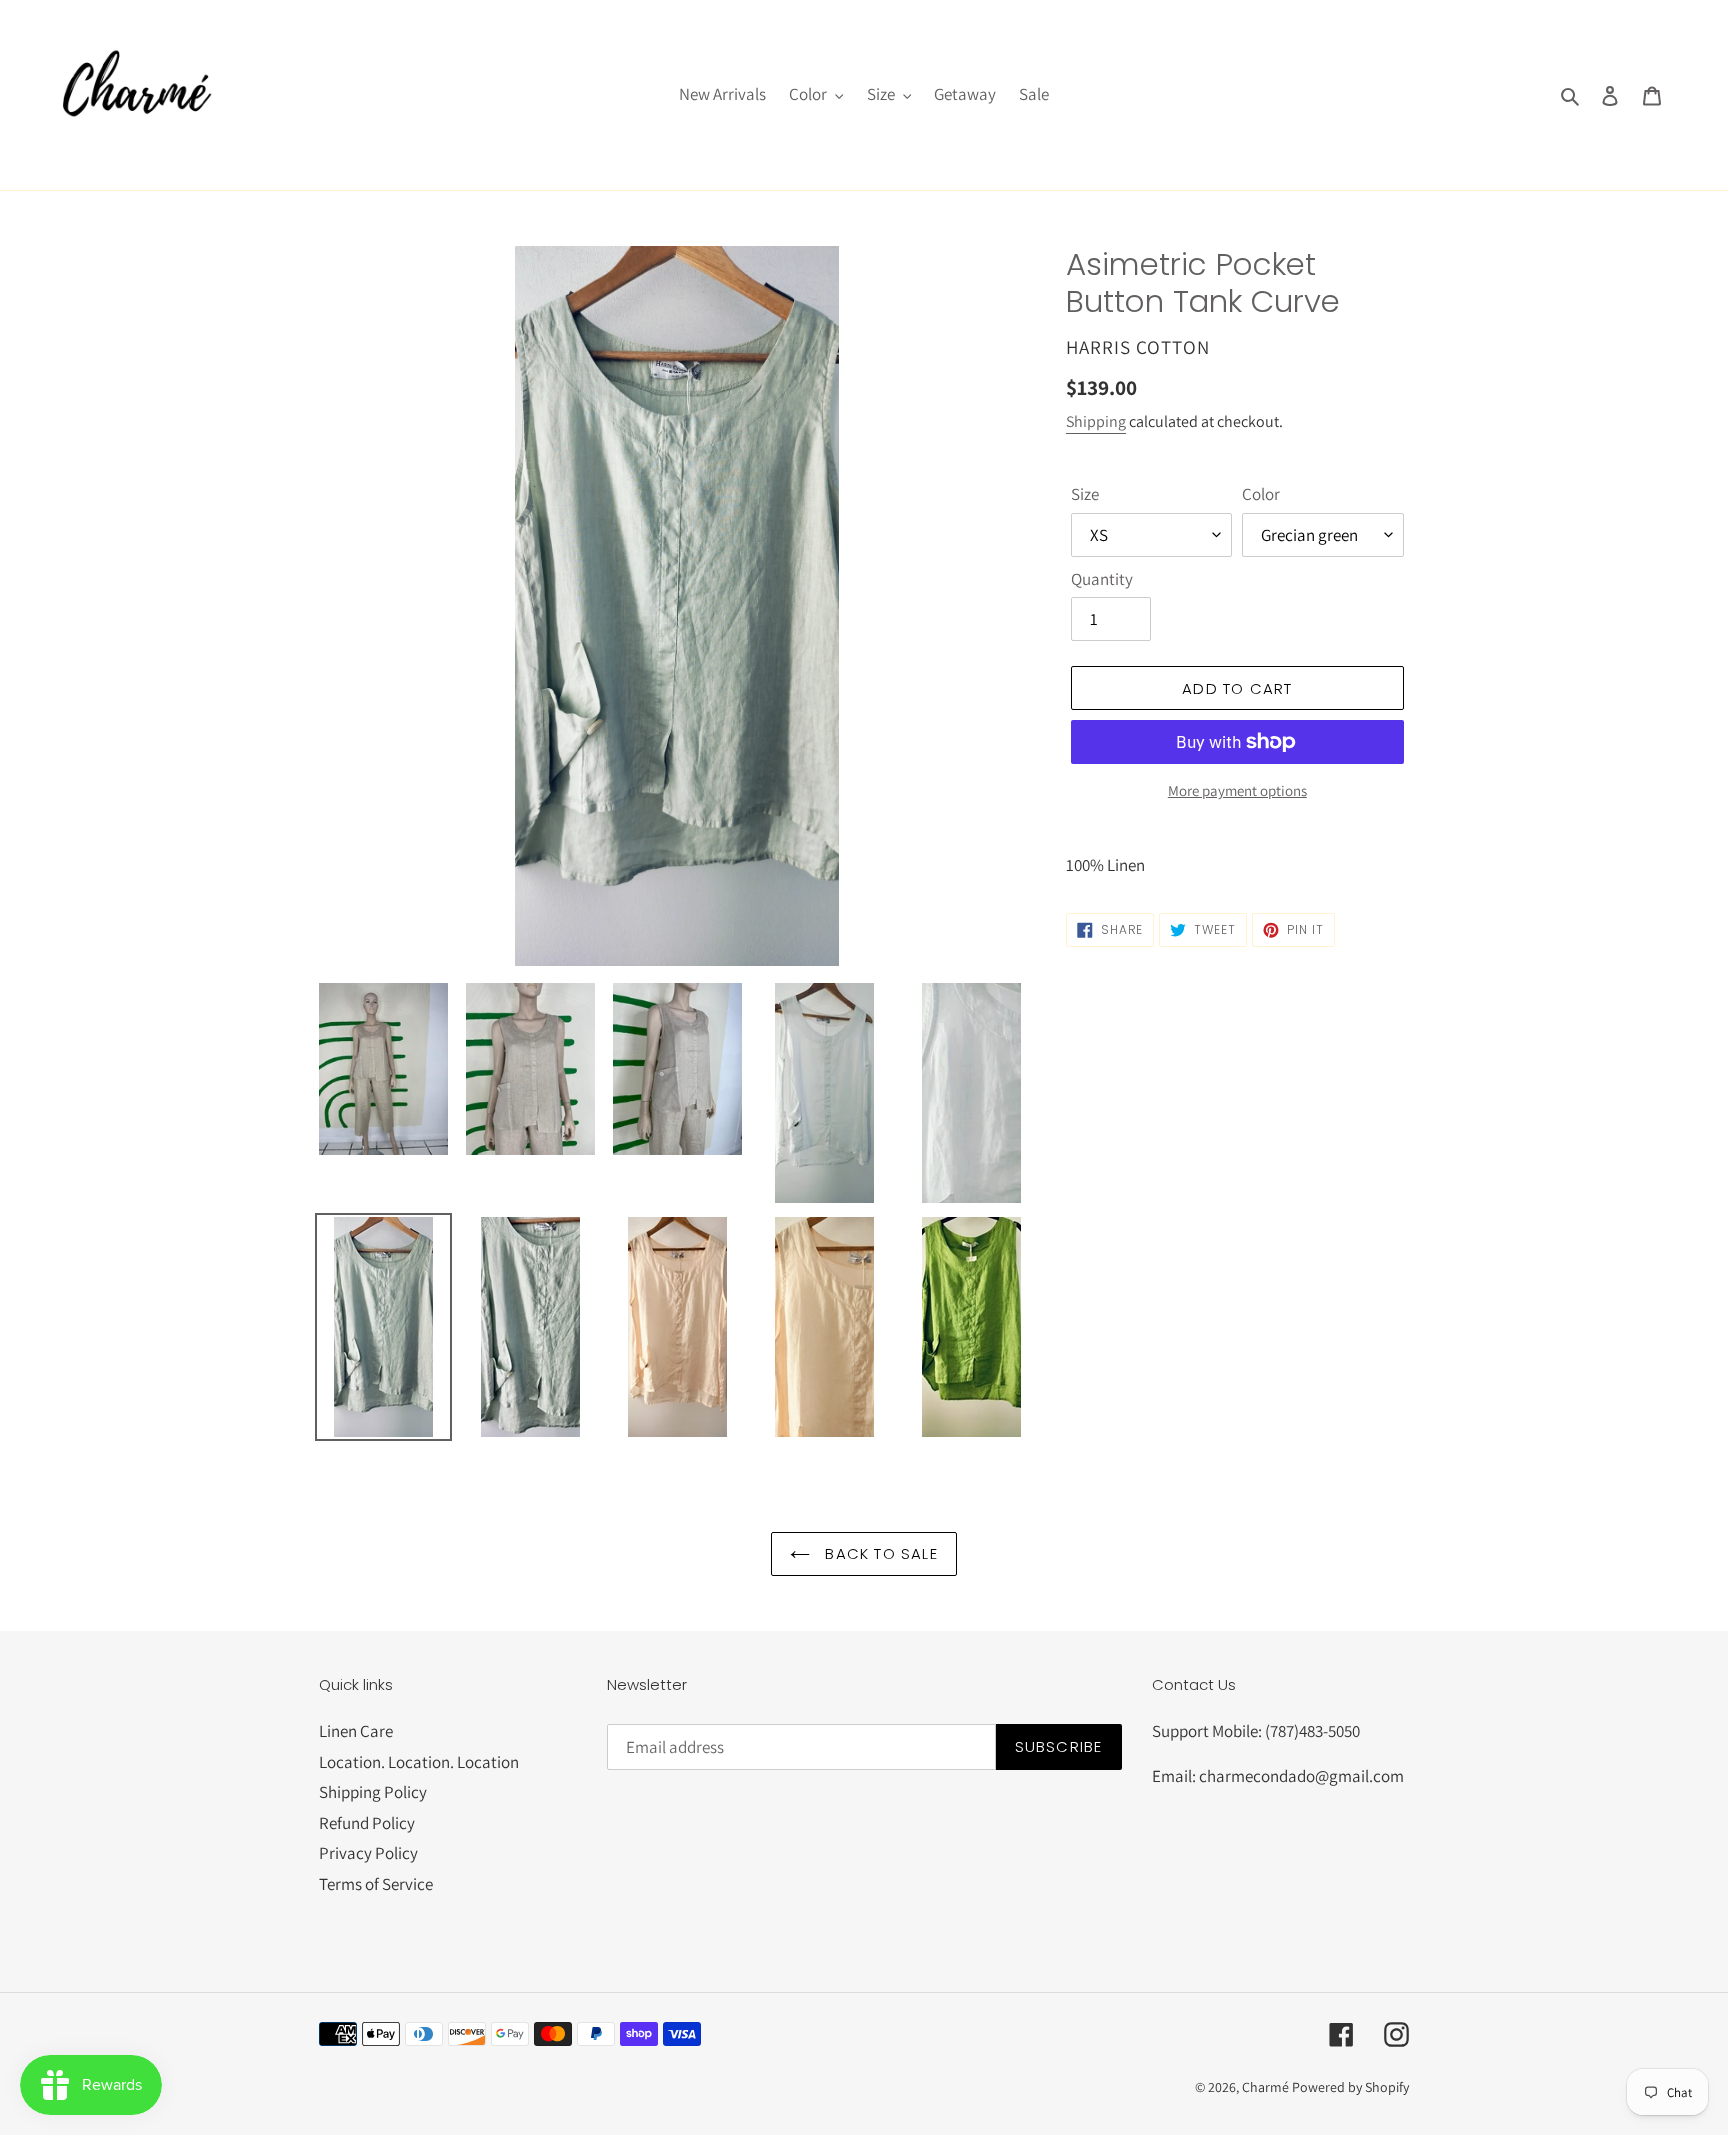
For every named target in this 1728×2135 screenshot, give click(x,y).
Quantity (1102, 579)
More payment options (1237, 790)
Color (1261, 494)
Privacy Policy (368, 1853)
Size (1085, 494)
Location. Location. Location (419, 1762)
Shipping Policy (373, 1792)
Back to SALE (879, 1553)
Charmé (1265, 2087)
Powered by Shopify (1350, 2087)
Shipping (1096, 421)
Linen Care (356, 1731)
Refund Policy (367, 1823)
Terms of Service (376, 1884)
